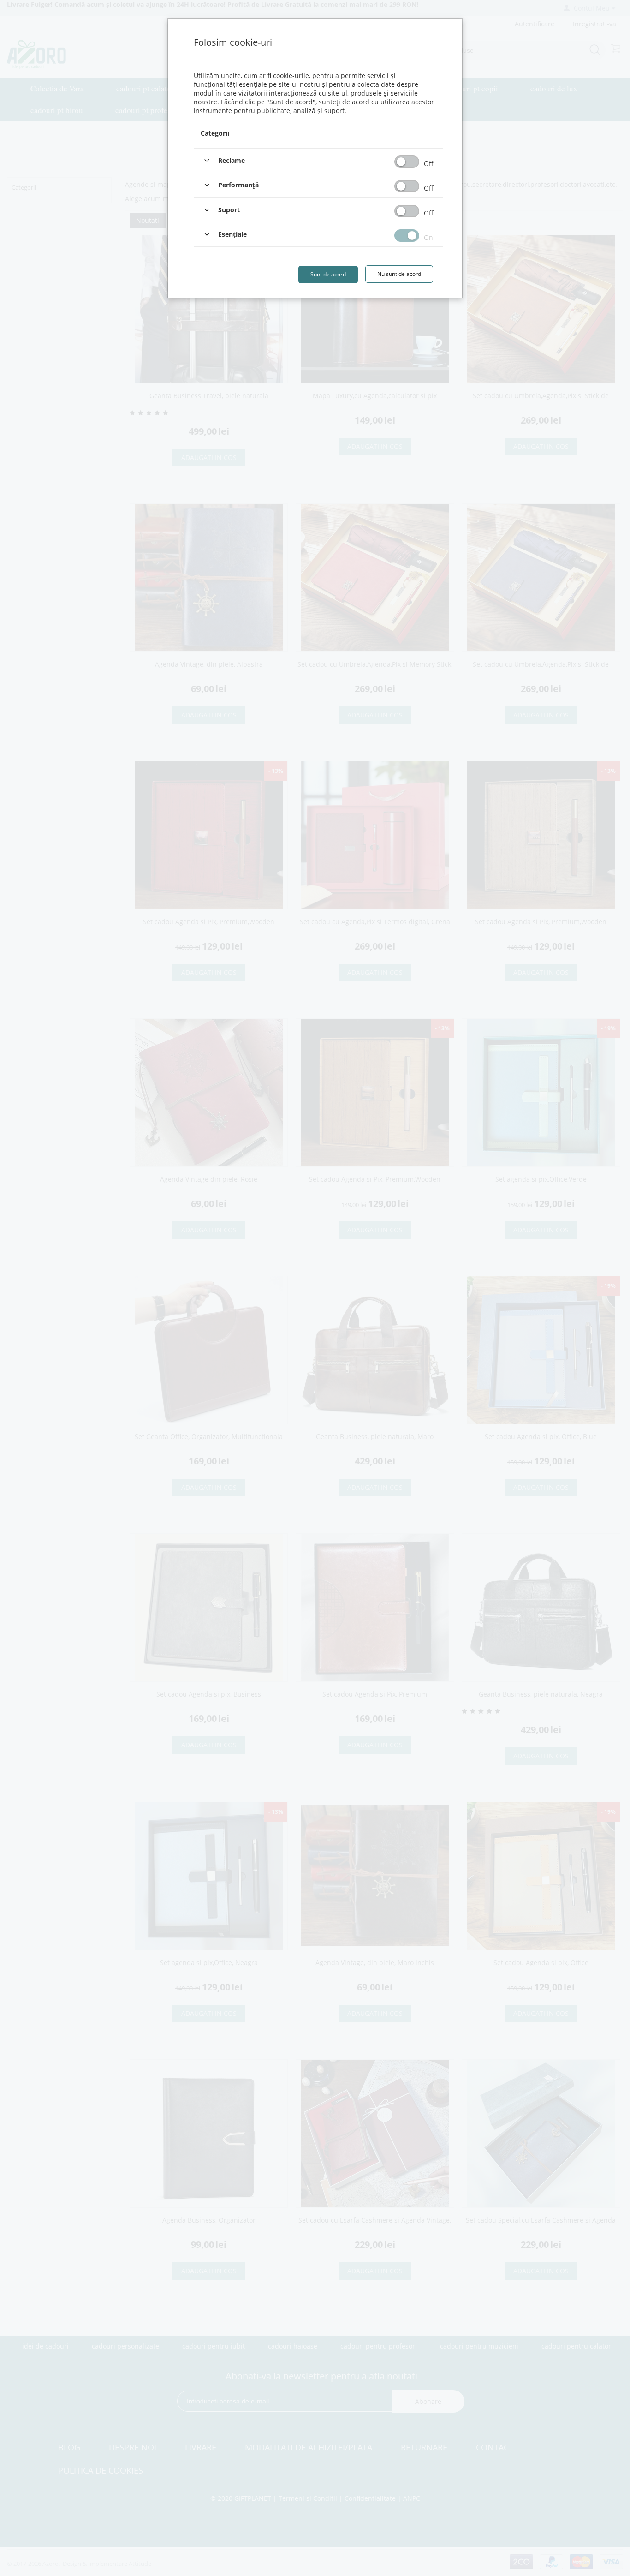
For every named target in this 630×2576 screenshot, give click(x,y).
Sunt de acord (328, 274)
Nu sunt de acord (399, 274)
